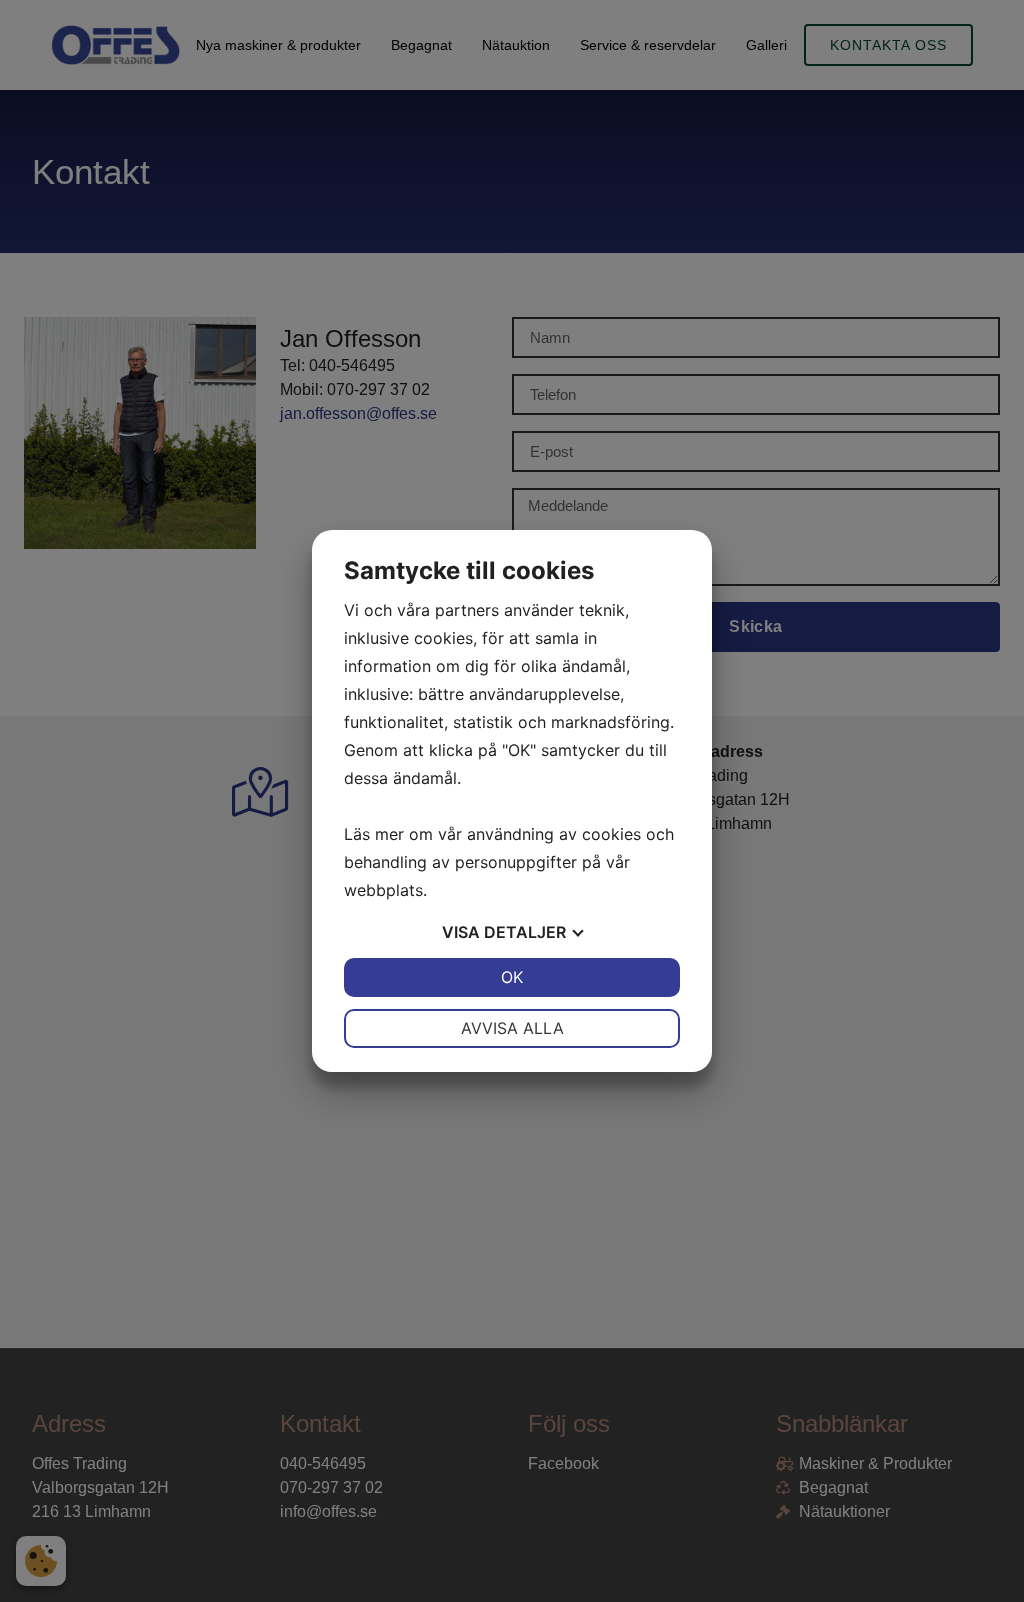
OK (512, 977)
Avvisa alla (512, 1028)
